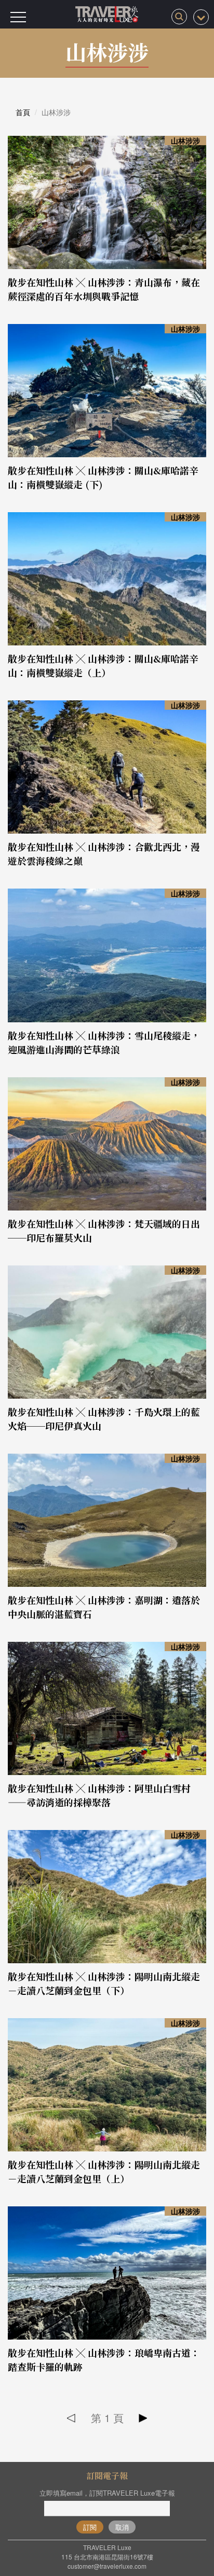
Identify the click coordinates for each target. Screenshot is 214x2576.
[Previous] (71, 2418)
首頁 (23, 112)
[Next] (143, 2418)
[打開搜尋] (179, 17)
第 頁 (107, 2418)
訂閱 (90, 2527)
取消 (122, 2527)
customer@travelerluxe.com (107, 2566)
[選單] (18, 17)
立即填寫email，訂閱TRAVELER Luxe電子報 (107, 2493)
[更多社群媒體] (201, 17)
